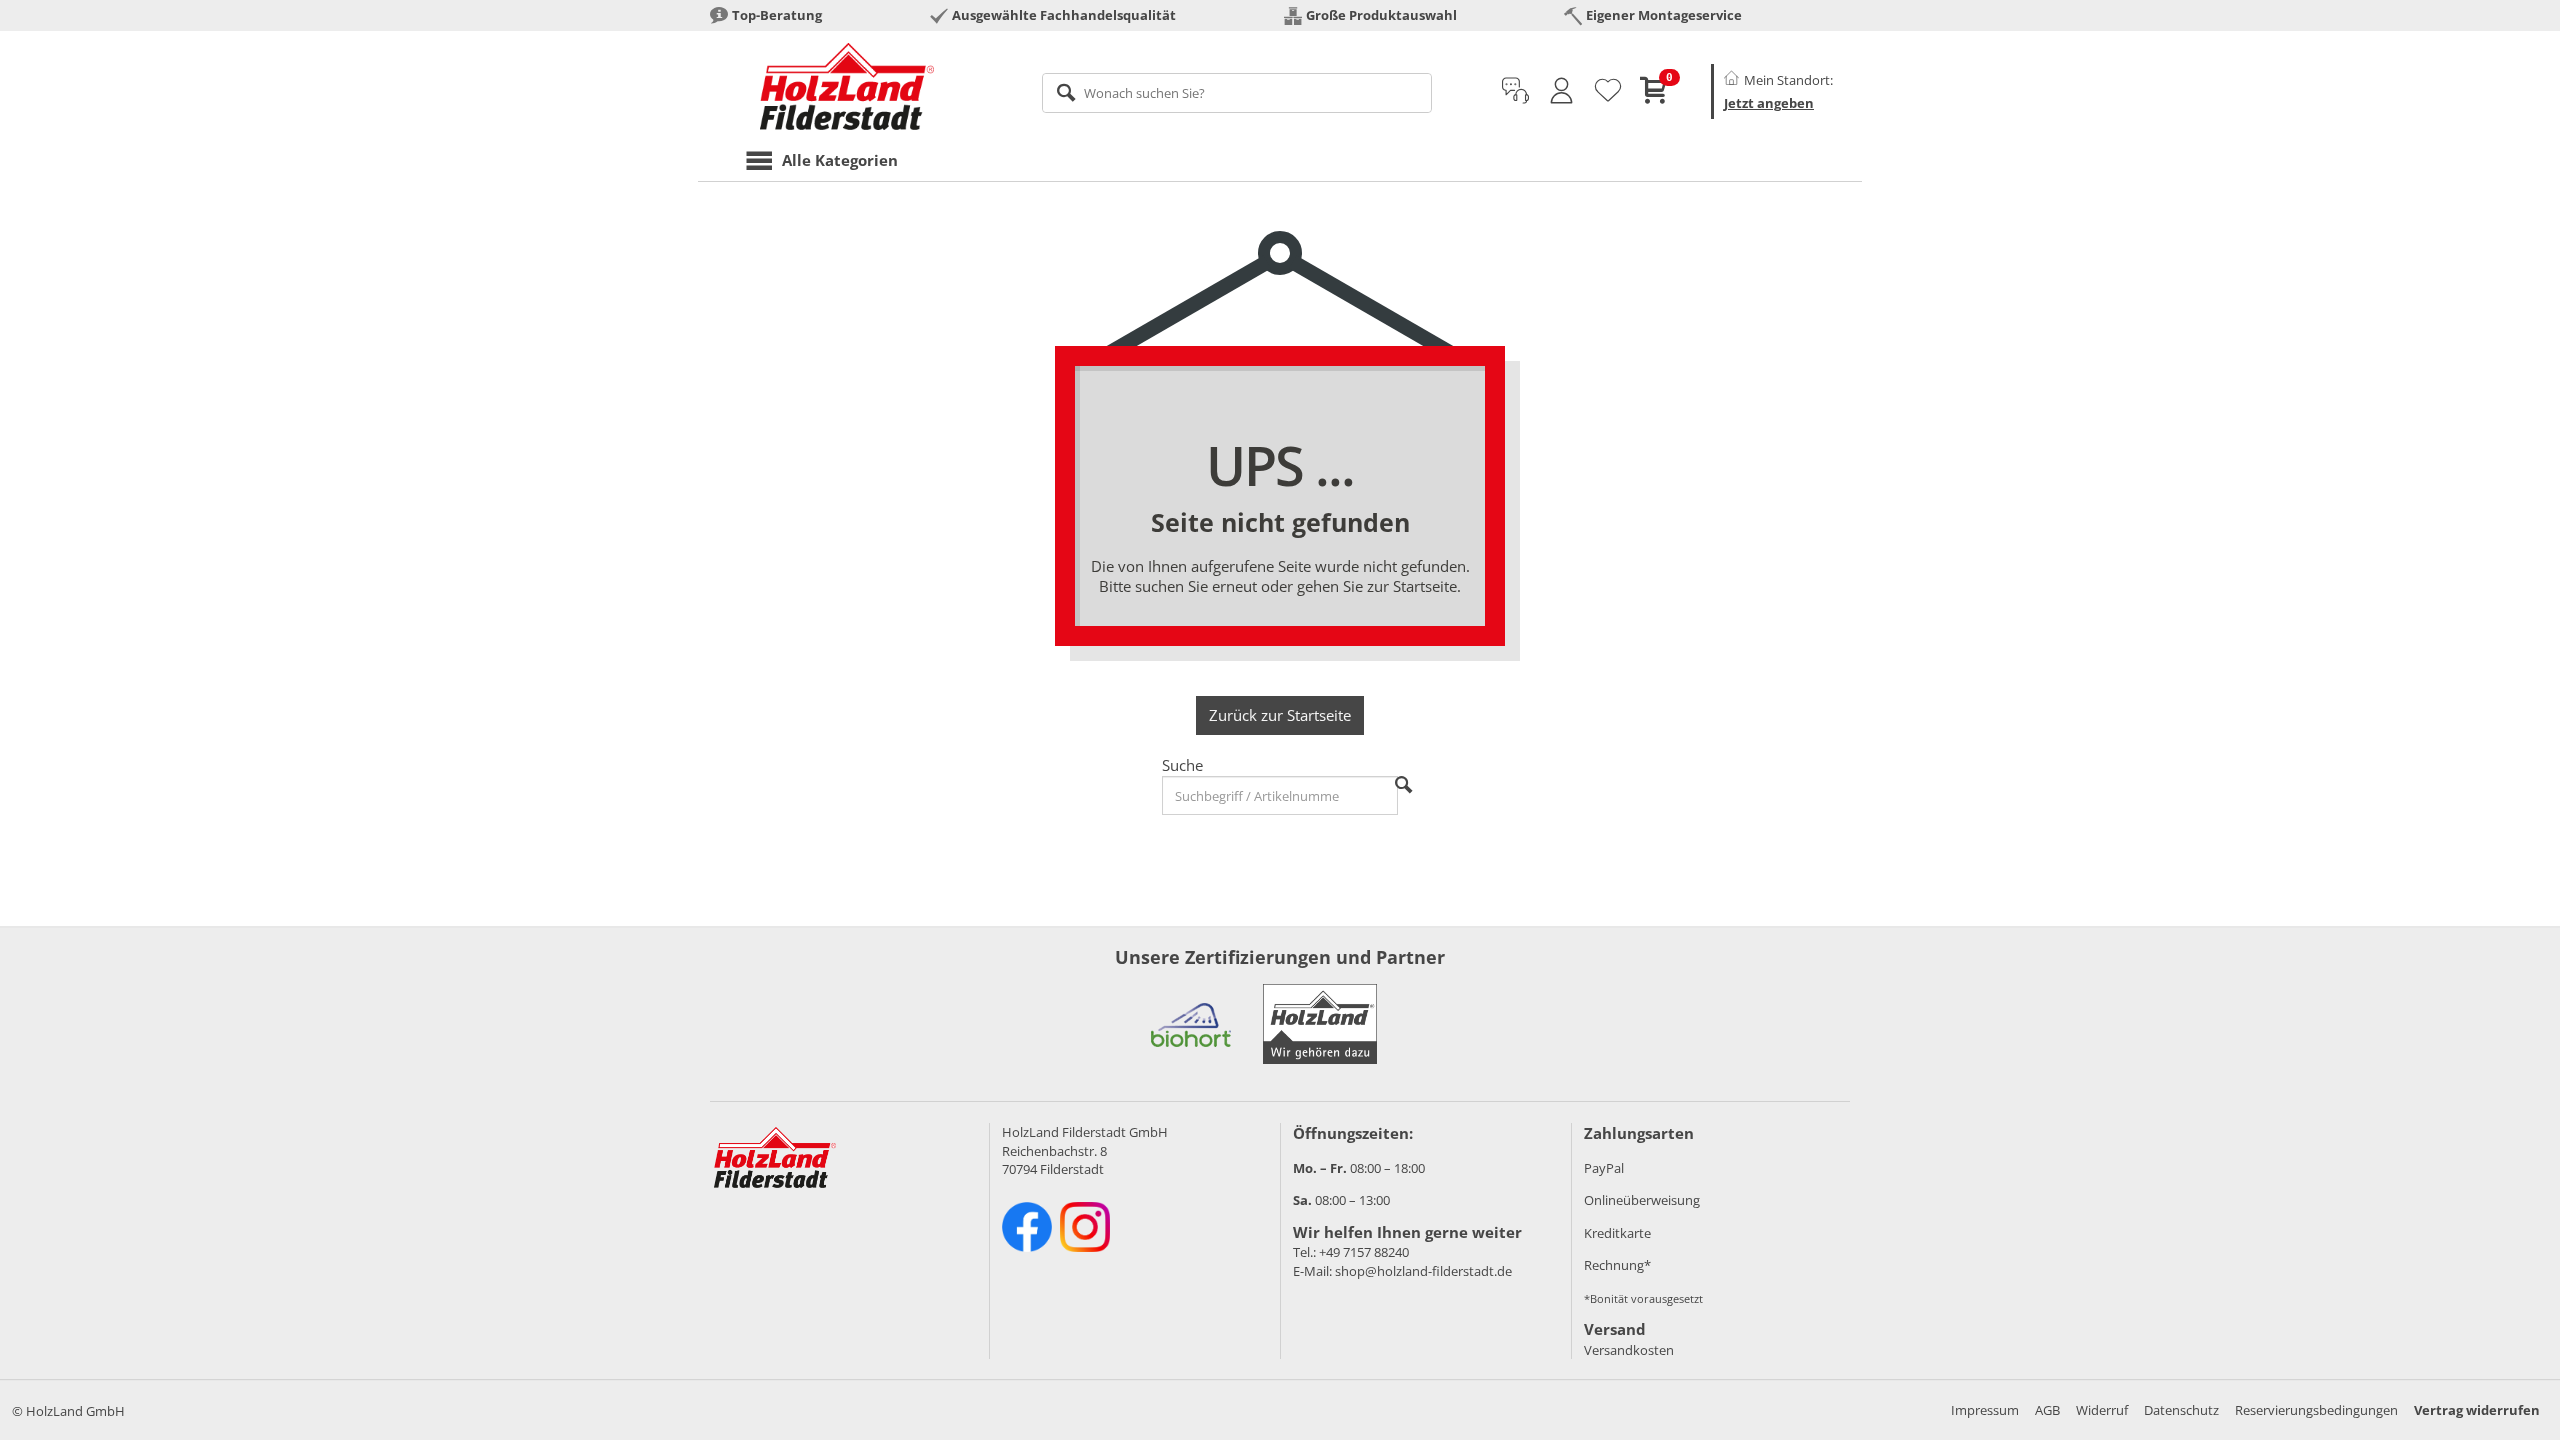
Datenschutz (2181, 1410)
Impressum (1985, 1410)
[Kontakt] (1515, 91)
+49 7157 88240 (1364, 1252)
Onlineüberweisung (1642, 1200)
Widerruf (2102, 1410)
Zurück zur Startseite (1280, 715)
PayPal (1604, 1168)
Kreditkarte (1617, 1233)
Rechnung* (1617, 1265)
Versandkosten (1629, 1350)
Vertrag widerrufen (2477, 1410)
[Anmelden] (1561, 91)
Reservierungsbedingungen (2316, 1410)
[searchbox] (1237, 93)
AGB (2047, 1410)
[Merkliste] (1608, 91)
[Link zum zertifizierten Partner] (1191, 1024)
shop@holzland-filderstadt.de (1423, 1271)
